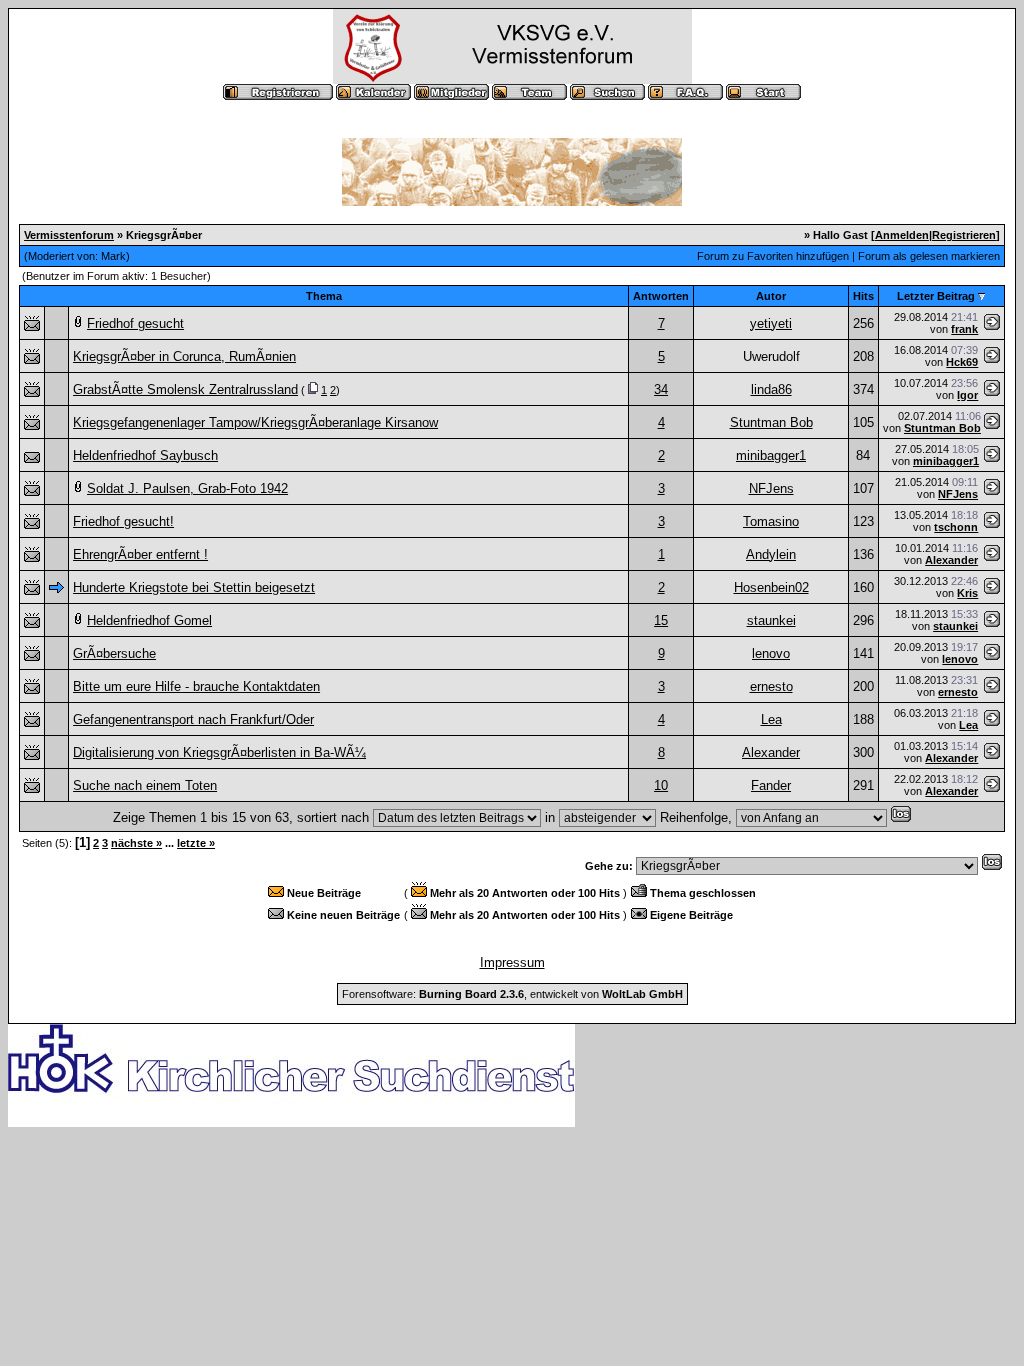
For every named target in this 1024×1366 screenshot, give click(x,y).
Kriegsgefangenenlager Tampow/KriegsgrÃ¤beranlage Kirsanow (255, 422)
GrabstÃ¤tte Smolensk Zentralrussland (185, 389)
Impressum (512, 962)
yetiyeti (771, 323)
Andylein (771, 554)
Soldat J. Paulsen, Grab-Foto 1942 (187, 488)
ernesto (771, 686)
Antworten (661, 296)
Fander (771, 785)
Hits (863, 296)
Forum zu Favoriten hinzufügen (773, 256)
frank (964, 329)
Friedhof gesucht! (123, 521)
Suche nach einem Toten (145, 785)
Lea (771, 719)
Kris (967, 593)
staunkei (771, 620)
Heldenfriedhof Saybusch (145, 455)
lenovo (771, 653)
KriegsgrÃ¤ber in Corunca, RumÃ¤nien (184, 356)
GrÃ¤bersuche (114, 653)
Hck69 (962, 362)
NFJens (771, 488)
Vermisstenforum (69, 235)
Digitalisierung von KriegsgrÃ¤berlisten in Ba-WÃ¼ (219, 752)
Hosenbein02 (771, 587)
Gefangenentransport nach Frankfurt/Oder (193, 719)
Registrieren (964, 235)
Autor (771, 296)
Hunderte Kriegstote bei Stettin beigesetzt (194, 587)
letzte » (196, 843)
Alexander (951, 560)
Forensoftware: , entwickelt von (512, 994)
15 (661, 620)
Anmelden (902, 235)
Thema (324, 296)
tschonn (956, 527)
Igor (967, 395)
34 (661, 389)
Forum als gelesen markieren (929, 256)
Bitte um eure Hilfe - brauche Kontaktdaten (196, 686)
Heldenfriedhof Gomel (149, 620)
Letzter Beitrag (936, 296)
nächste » (136, 843)
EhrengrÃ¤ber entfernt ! (140, 554)
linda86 (771, 389)
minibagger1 (771, 455)
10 (661, 785)
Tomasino (771, 521)
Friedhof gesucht (135, 323)
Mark (113, 256)
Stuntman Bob (771, 422)
